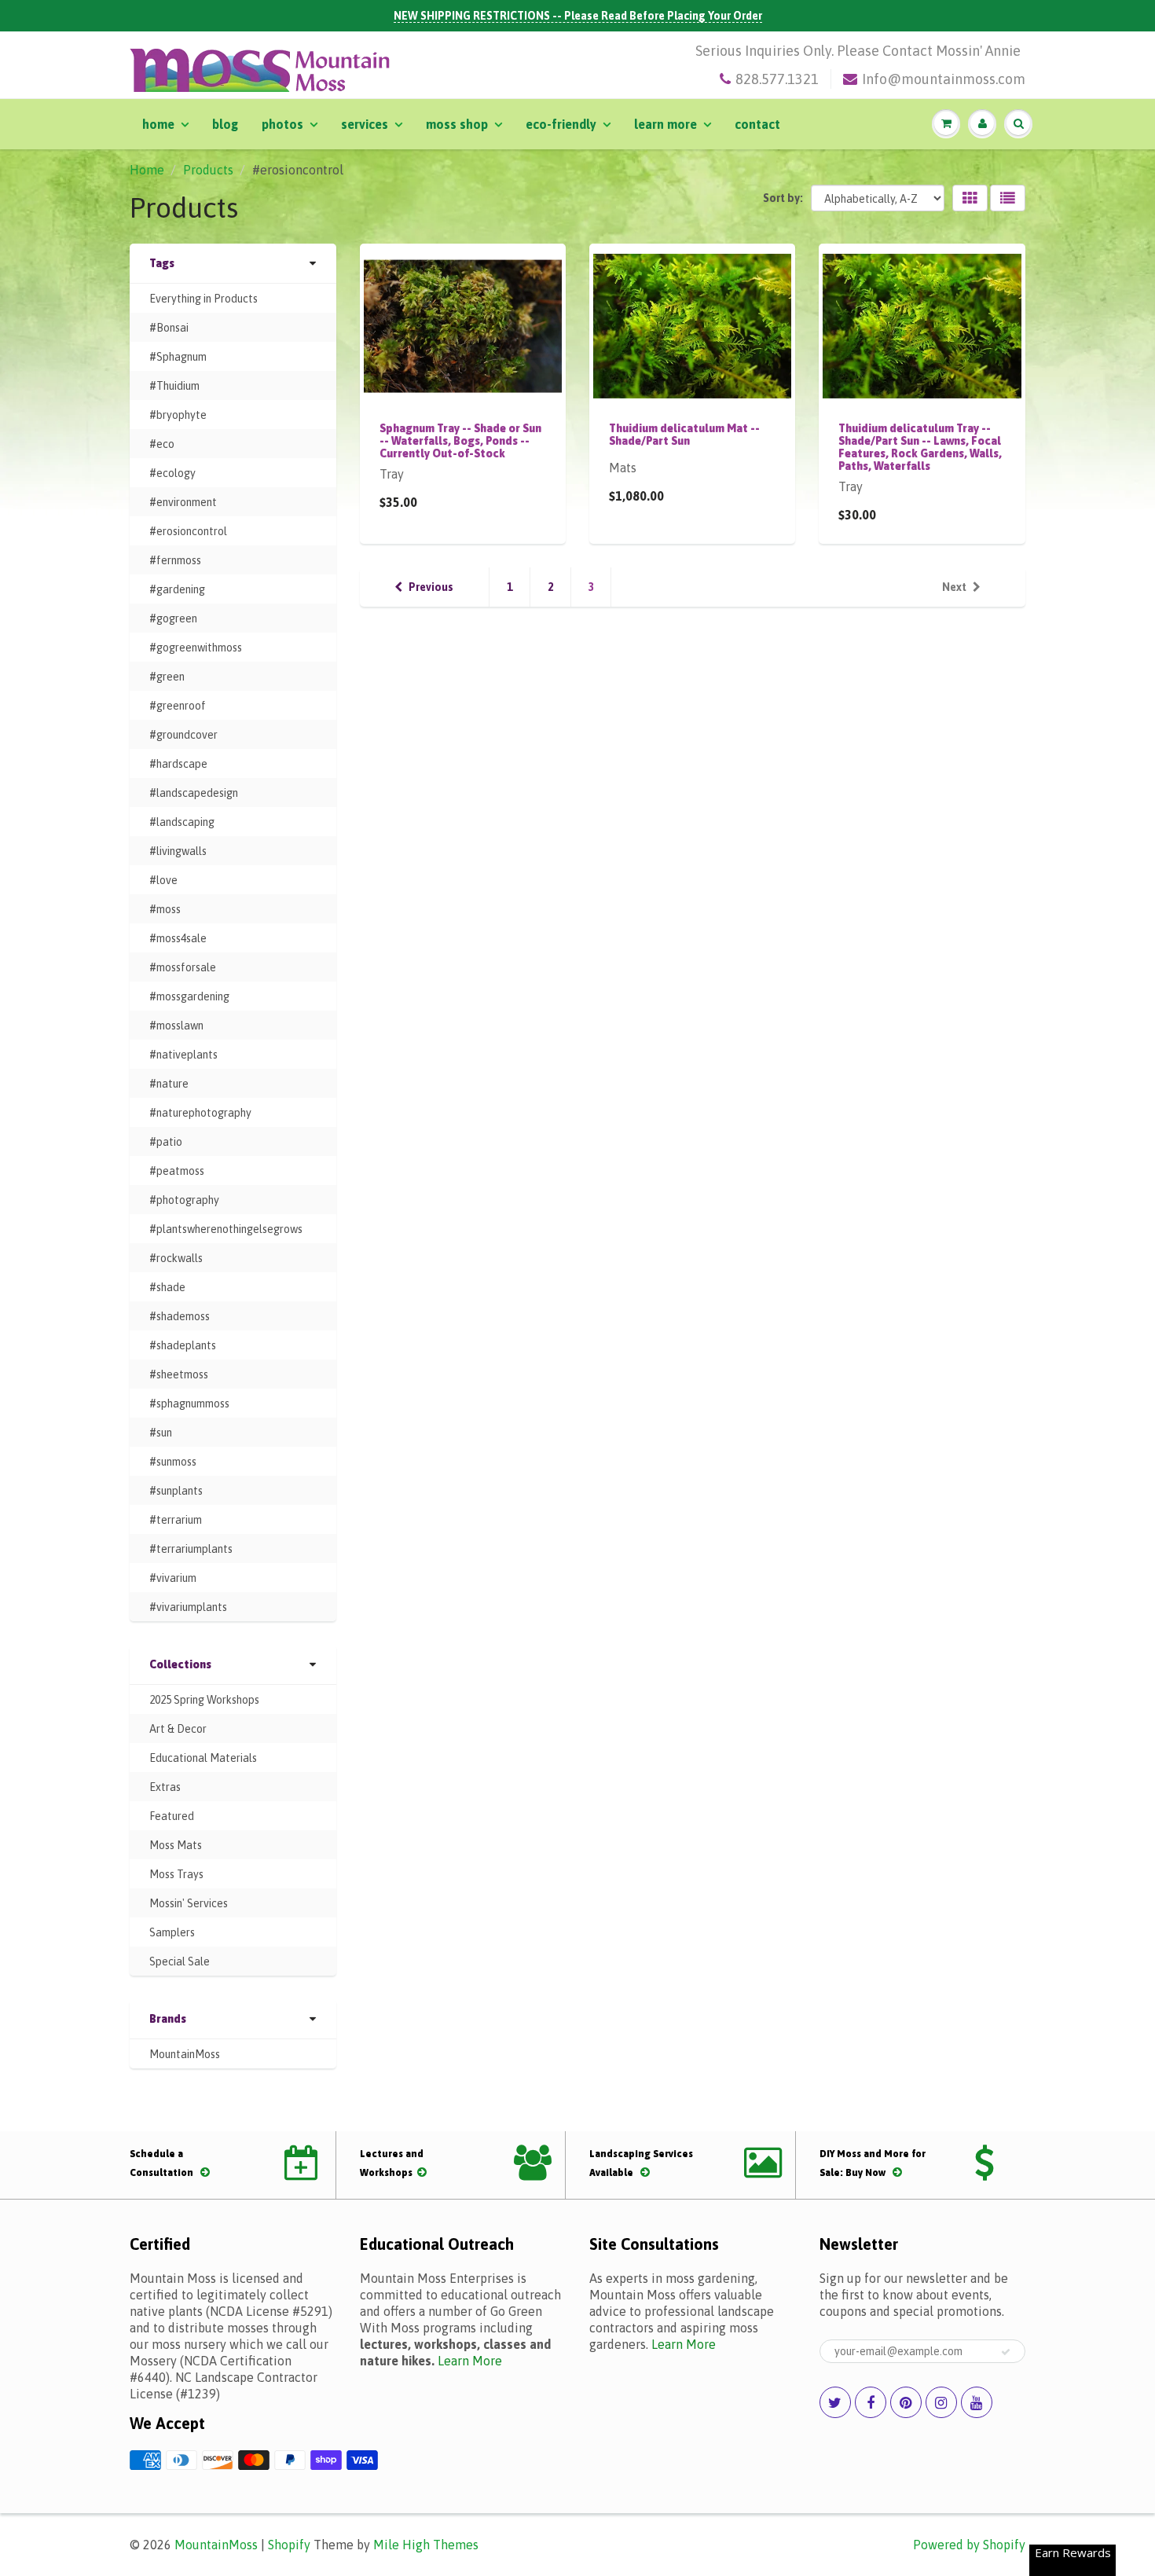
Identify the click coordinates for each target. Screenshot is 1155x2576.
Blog (225, 124)
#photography (184, 1200)
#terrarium (176, 1520)
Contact (757, 124)
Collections (180, 1664)
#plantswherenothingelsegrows (226, 1229)
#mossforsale (183, 967)
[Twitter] (835, 2402)
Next (954, 587)
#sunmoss (173, 1462)
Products (208, 170)
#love (163, 880)
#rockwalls (176, 1258)
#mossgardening (189, 996)
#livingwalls (178, 851)
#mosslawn (176, 1026)
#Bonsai (169, 328)
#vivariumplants (188, 1607)
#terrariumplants (191, 1549)
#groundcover (183, 735)
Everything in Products (203, 299)
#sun (161, 1433)
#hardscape (178, 764)
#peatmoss (177, 1171)
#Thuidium (174, 386)
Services (365, 124)
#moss (165, 909)
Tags (162, 263)
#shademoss (180, 1316)
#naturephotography (200, 1113)
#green (167, 677)
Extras (165, 1787)
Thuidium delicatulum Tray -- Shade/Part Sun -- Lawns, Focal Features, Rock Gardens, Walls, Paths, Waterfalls (920, 447)
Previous (431, 587)
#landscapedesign (194, 793)
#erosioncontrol (188, 531)
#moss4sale (178, 938)
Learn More (665, 124)
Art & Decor (178, 1729)
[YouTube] (977, 2402)
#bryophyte (178, 415)
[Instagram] (941, 2402)
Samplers (172, 1932)
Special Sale (180, 1961)
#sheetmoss (179, 1374)
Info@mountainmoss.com (944, 79)
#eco (162, 444)
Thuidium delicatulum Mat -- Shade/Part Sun (684, 435)
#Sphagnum (178, 357)
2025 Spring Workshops (204, 1700)
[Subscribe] (1006, 2352)
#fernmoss (175, 560)
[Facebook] (871, 2402)
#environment (183, 502)
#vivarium (173, 1578)
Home (158, 124)
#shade (167, 1287)
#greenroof (178, 706)
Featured (172, 1816)
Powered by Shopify (969, 2545)
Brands (168, 2019)
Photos (282, 124)
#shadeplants (183, 1345)
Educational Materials (203, 1758)
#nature (169, 1084)
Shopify (289, 2545)
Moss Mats (176, 1845)
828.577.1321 (777, 79)
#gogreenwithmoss (196, 648)
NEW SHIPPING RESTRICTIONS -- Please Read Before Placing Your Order (578, 16)
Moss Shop (457, 124)
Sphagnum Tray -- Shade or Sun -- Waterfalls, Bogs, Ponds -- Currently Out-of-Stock (460, 441)
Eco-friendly (561, 124)
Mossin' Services (189, 1903)
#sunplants (176, 1491)
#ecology (172, 473)
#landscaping (182, 822)
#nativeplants (183, 1055)
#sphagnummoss (189, 1404)
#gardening (177, 589)
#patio (166, 1142)
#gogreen (173, 618)
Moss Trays (176, 1874)
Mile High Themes (426, 2545)
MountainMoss (185, 2054)
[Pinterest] (906, 2402)
